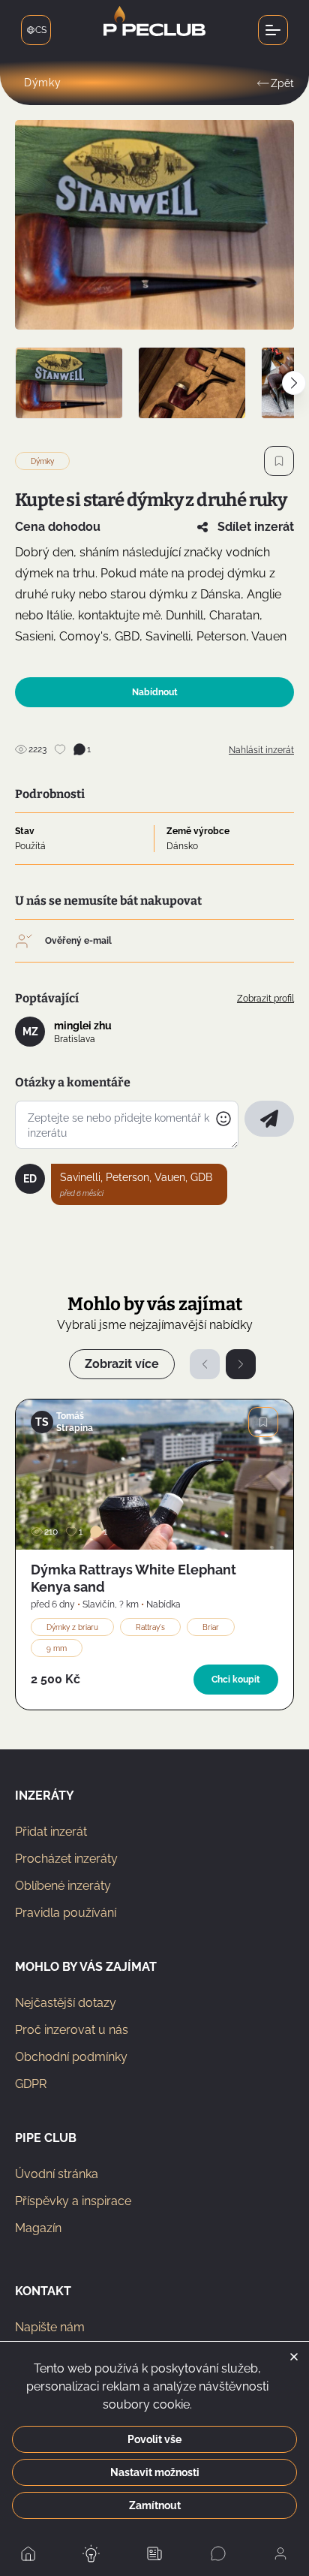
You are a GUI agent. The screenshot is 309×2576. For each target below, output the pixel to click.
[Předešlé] (205, 1364)
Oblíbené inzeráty (63, 1886)
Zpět (282, 83)
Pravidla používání (66, 1913)
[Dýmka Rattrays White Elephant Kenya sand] (154, 1475)
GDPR (31, 2084)
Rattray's (150, 1627)
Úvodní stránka (57, 2174)
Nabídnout (155, 692)
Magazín (38, 2228)
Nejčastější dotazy (66, 2003)
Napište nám (50, 2327)
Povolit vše (154, 2439)
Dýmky (43, 83)
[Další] (241, 1364)
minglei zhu (83, 1026)
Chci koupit (236, 1680)
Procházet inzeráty (66, 1859)
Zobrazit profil (265, 999)
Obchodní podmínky (71, 2057)
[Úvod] (154, 30)
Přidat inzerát (51, 1832)
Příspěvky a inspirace (73, 2201)
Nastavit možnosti (155, 2472)
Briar (211, 1627)
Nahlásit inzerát (261, 750)
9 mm (57, 1648)
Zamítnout (155, 2505)
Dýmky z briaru (72, 1627)
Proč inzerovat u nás (72, 2030)
